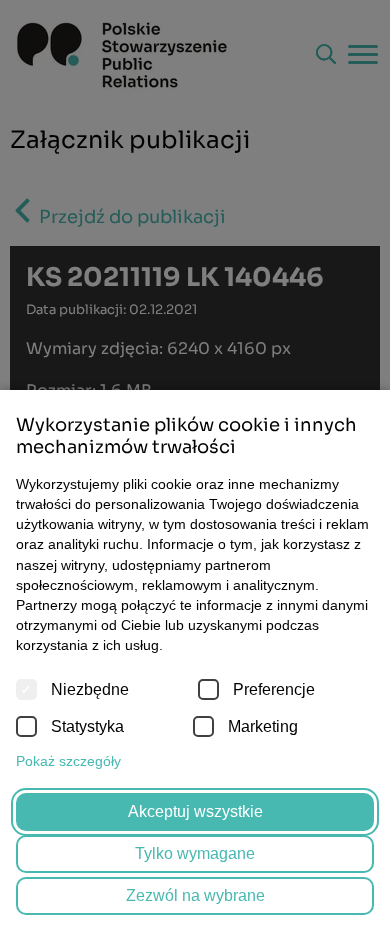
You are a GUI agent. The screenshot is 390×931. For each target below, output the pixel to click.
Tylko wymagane (195, 853)
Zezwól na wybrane (195, 895)
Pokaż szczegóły (68, 761)
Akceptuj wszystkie (195, 811)
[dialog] (195, 465)
